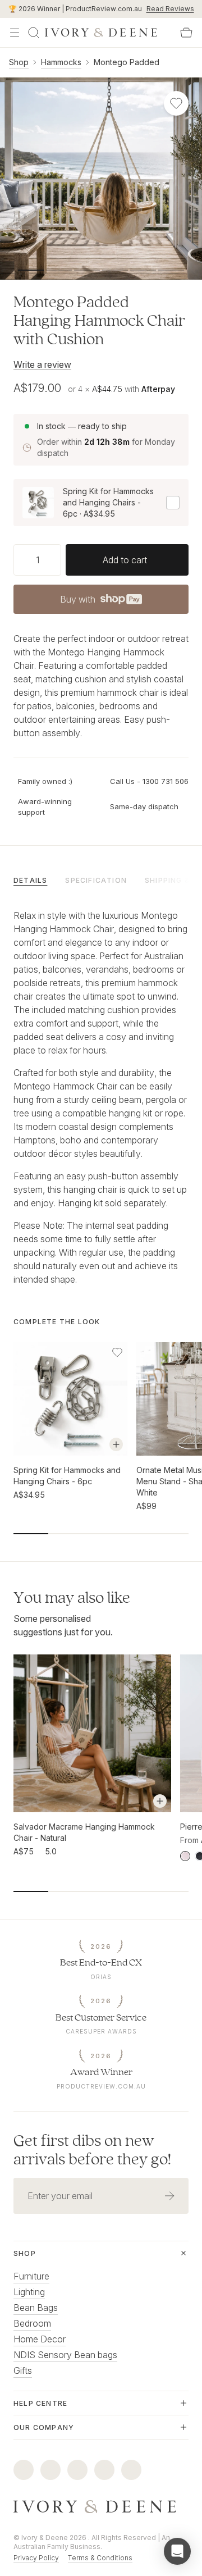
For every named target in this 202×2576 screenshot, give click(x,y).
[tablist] (101, 879)
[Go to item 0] (31, 270)
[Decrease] (18, 560)
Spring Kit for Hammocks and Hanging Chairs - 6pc (67, 1476)
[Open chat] (177, 2551)
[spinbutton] (37, 560)
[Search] (34, 33)
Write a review (42, 364)
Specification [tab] (96, 880)
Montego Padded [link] (127, 62)
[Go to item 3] (115, 270)
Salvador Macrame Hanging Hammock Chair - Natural (84, 1832)
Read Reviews (170, 9)
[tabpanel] (101, 1097)
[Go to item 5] (171, 270)
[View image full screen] (101, 179)
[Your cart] (186, 33)
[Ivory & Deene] (101, 2507)
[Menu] (15, 33)
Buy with (100, 603)
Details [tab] (30, 880)
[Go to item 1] (59, 270)
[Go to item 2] (87, 270)
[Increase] (57, 560)
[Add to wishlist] (117, 1352)
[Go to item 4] (143, 270)
